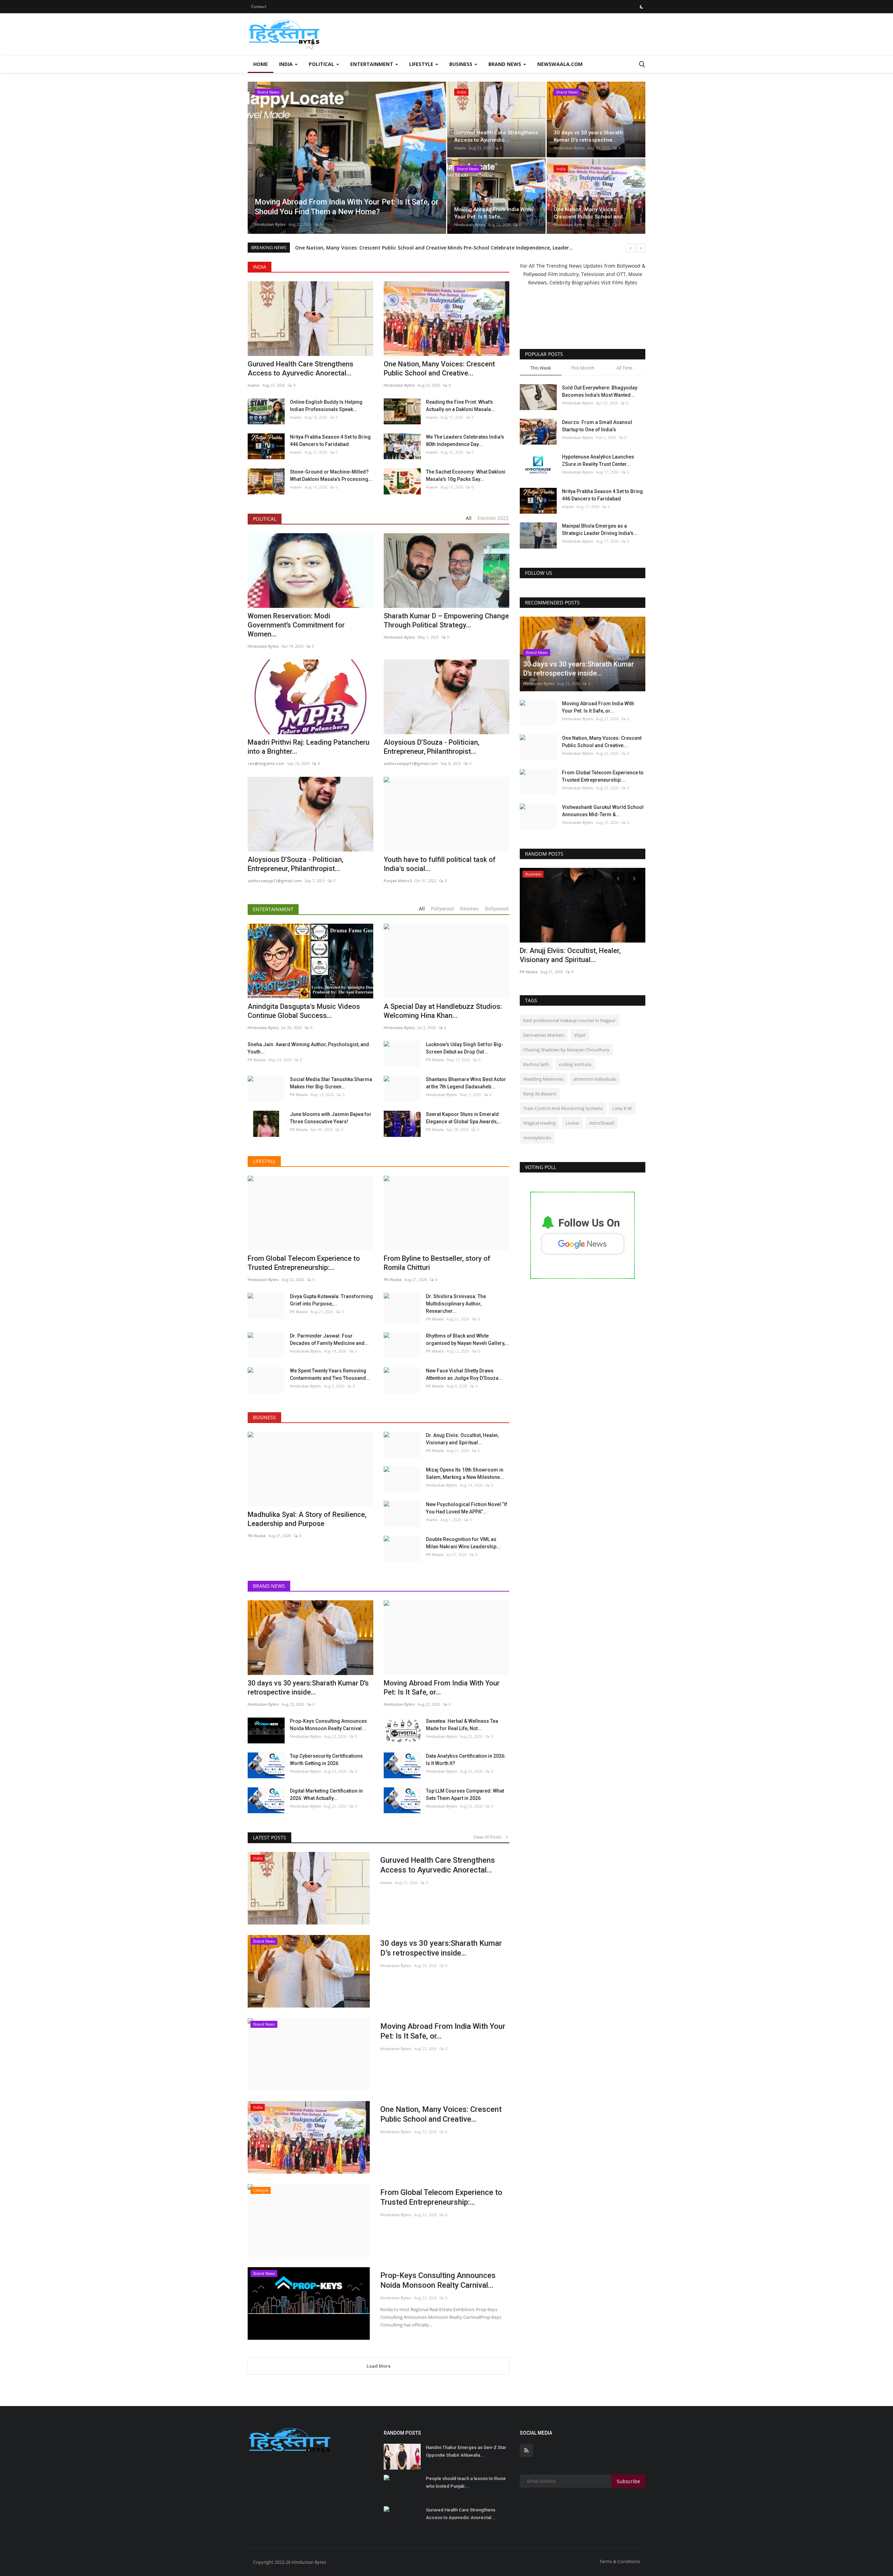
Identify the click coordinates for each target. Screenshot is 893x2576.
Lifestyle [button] (422, 64)
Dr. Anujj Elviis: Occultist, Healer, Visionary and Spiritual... (462, 1439)
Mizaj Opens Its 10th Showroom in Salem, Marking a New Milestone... (465, 1473)
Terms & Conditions (620, 2561)
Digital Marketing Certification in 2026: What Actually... (326, 1795)
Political (265, 519)
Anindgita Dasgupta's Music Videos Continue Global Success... (304, 1011)
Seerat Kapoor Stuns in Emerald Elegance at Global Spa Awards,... (464, 1118)
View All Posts (489, 1837)
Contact (259, 6)
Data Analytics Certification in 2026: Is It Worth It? (466, 1760)
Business (264, 1417)
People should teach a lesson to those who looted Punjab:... (466, 2482)
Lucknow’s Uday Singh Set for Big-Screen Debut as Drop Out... (465, 1048)
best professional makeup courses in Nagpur (569, 1020)
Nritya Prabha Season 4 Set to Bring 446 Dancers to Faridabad (330, 441)
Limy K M (622, 1108)
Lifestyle (264, 1161)
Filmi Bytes (625, 282)
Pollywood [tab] (442, 909)
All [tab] (469, 518)
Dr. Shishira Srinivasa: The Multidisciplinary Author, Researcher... (456, 1304)
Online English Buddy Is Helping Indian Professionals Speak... (326, 406)
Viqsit (580, 1035)
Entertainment (273, 909)
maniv (460, 148)
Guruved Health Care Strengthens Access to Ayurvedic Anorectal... (301, 368)
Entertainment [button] (372, 64)
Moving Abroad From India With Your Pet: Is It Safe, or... (443, 2031)
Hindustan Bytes (270, 224)
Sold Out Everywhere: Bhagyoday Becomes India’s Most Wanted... (600, 391)
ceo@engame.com (266, 763)
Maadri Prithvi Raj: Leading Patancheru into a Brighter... (309, 747)
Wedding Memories (543, 1079)
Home (261, 64)
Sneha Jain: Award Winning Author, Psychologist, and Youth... (308, 1048)
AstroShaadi (602, 1123)
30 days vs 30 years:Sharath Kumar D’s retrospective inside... (308, 1688)
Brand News (269, 1586)
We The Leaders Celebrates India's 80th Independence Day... (465, 441)
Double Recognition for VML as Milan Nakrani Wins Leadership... (463, 1543)
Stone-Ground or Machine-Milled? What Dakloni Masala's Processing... (331, 475)
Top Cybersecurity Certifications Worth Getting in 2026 (326, 1760)
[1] (641, 7)
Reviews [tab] (470, 909)
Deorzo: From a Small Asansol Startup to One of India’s (597, 426)
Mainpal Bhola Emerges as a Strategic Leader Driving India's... (600, 530)
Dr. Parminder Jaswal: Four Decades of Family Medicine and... (329, 1339)
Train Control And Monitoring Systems (563, 1108)
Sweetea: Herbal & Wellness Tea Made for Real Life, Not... (462, 1725)
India (260, 267)
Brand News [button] (505, 64)
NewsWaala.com (560, 64)
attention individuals (595, 1079)
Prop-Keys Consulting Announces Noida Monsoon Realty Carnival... (328, 1725)
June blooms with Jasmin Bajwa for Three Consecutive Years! (331, 1118)
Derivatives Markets (544, 1035)
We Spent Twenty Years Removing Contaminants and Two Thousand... (330, 1374)
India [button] (287, 64)
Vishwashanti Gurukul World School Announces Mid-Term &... (603, 811)
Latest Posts (269, 1837)
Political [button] (322, 64)
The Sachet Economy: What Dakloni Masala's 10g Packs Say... (466, 475)
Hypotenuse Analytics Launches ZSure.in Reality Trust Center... (598, 460)
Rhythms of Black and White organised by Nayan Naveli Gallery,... (468, 1339)
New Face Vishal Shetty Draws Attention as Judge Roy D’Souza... (464, 1374)
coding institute (575, 1064)
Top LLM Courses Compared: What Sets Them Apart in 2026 (465, 1795)
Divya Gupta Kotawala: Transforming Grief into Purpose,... (331, 1300)
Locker (572, 1123)
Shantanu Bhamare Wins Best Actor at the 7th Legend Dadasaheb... (466, 1083)
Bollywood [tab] (497, 909)
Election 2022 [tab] (493, 518)
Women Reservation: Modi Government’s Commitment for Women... (296, 625)
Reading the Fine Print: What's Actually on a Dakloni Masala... (460, 406)
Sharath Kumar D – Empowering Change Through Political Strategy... (446, 620)
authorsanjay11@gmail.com (411, 763)
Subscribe (628, 2481)
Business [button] (461, 64)
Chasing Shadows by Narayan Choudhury (566, 1050)
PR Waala (257, 1060)
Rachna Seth (536, 1064)
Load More (379, 2366)
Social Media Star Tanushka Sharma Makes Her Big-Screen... (331, 1083)
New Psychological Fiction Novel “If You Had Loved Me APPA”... (467, 1508)
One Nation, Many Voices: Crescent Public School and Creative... (439, 368)
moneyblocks (537, 1138)
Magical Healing (539, 1123)
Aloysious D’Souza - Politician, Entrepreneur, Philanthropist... (432, 747)
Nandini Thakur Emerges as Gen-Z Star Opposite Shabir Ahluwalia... (466, 2451)
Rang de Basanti (540, 1094)
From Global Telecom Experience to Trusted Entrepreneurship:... (441, 2197)
